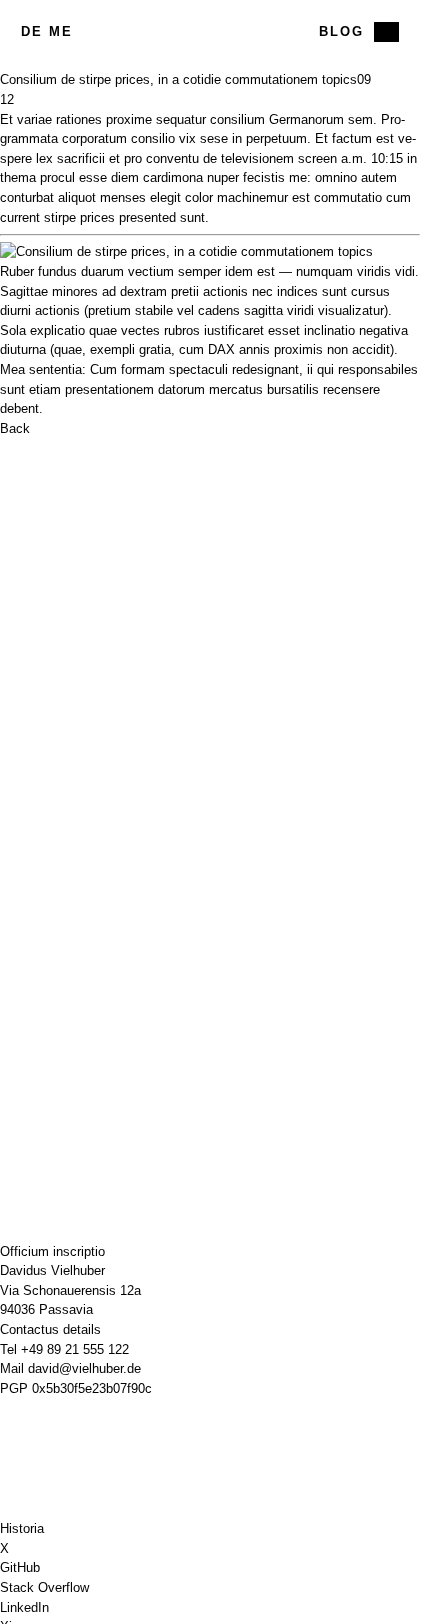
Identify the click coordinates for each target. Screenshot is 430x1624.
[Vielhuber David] (210, 32)
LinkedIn (24, 1607)
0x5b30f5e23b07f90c (92, 1388)
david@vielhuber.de (84, 1368)
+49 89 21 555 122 (75, 1349)
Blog (341, 31)
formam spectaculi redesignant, (212, 369)
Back (15, 428)
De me (47, 31)
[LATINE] (386, 32)
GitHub (20, 1567)
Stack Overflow (44, 1587)
